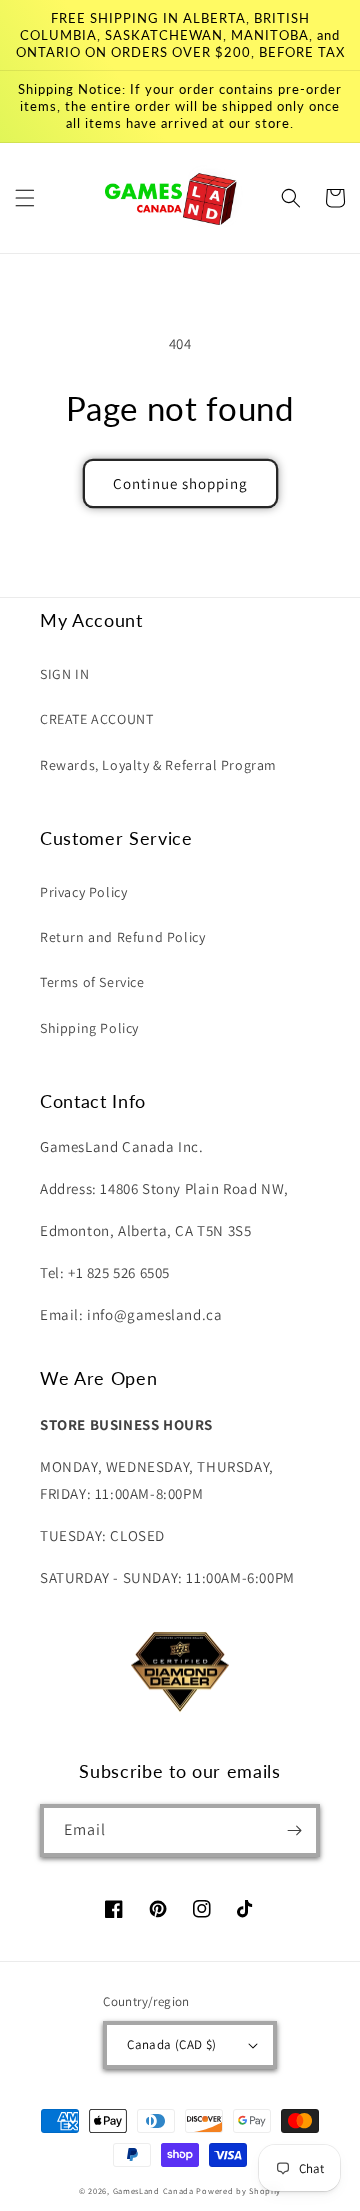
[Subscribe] (294, 1830)
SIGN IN (64, 674)
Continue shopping (180, 483)
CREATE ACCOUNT (96, 719)
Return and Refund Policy (122, 937)
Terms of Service (92, 982)
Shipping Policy (89, 1028)
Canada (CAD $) (172, 2044)
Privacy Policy (83, 892)
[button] (25, 198)
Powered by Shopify (238, 2190)
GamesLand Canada (153, 2190)
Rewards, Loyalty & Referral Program (158, 765)
